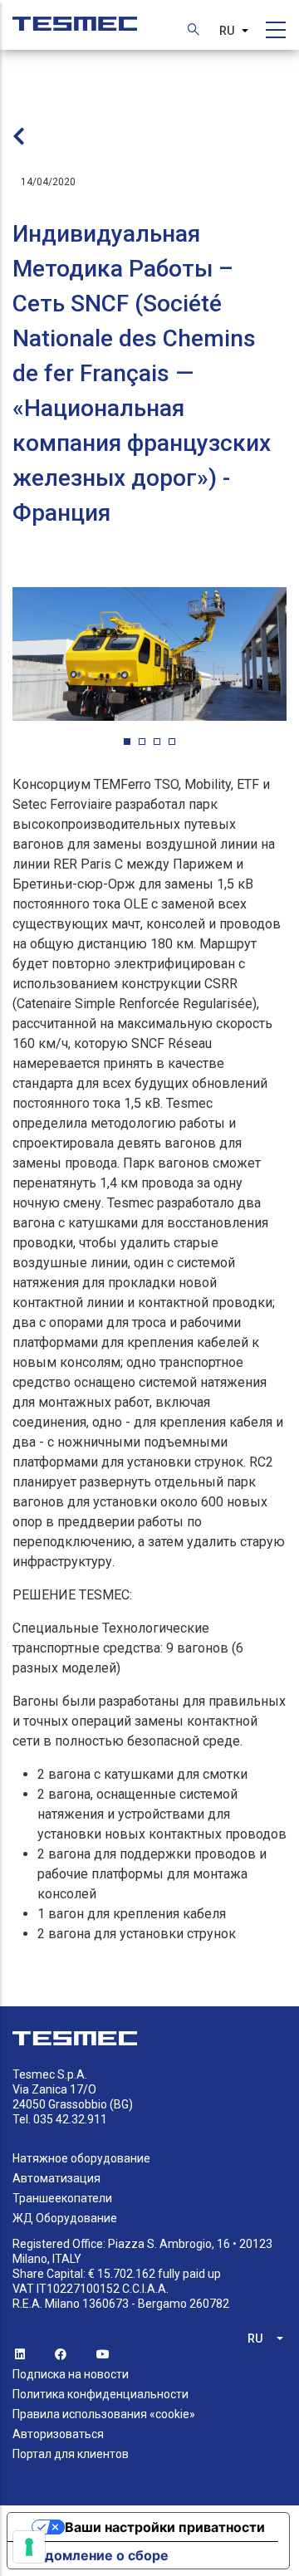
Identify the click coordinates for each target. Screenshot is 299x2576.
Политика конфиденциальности (100, 2394)
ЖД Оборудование (65, 2218)
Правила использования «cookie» (104, 2414)
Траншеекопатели (62, 2198)
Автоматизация (56, 2178)
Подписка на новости (71, 2374)
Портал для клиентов (71, 2454)
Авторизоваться (58, 2434)
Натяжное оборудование (81, 2158)
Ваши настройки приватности (165, 2527)
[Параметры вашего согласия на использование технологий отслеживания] (29, 2547)
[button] (127, 742)
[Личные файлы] (75, 15)
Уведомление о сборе (95, 2555)
